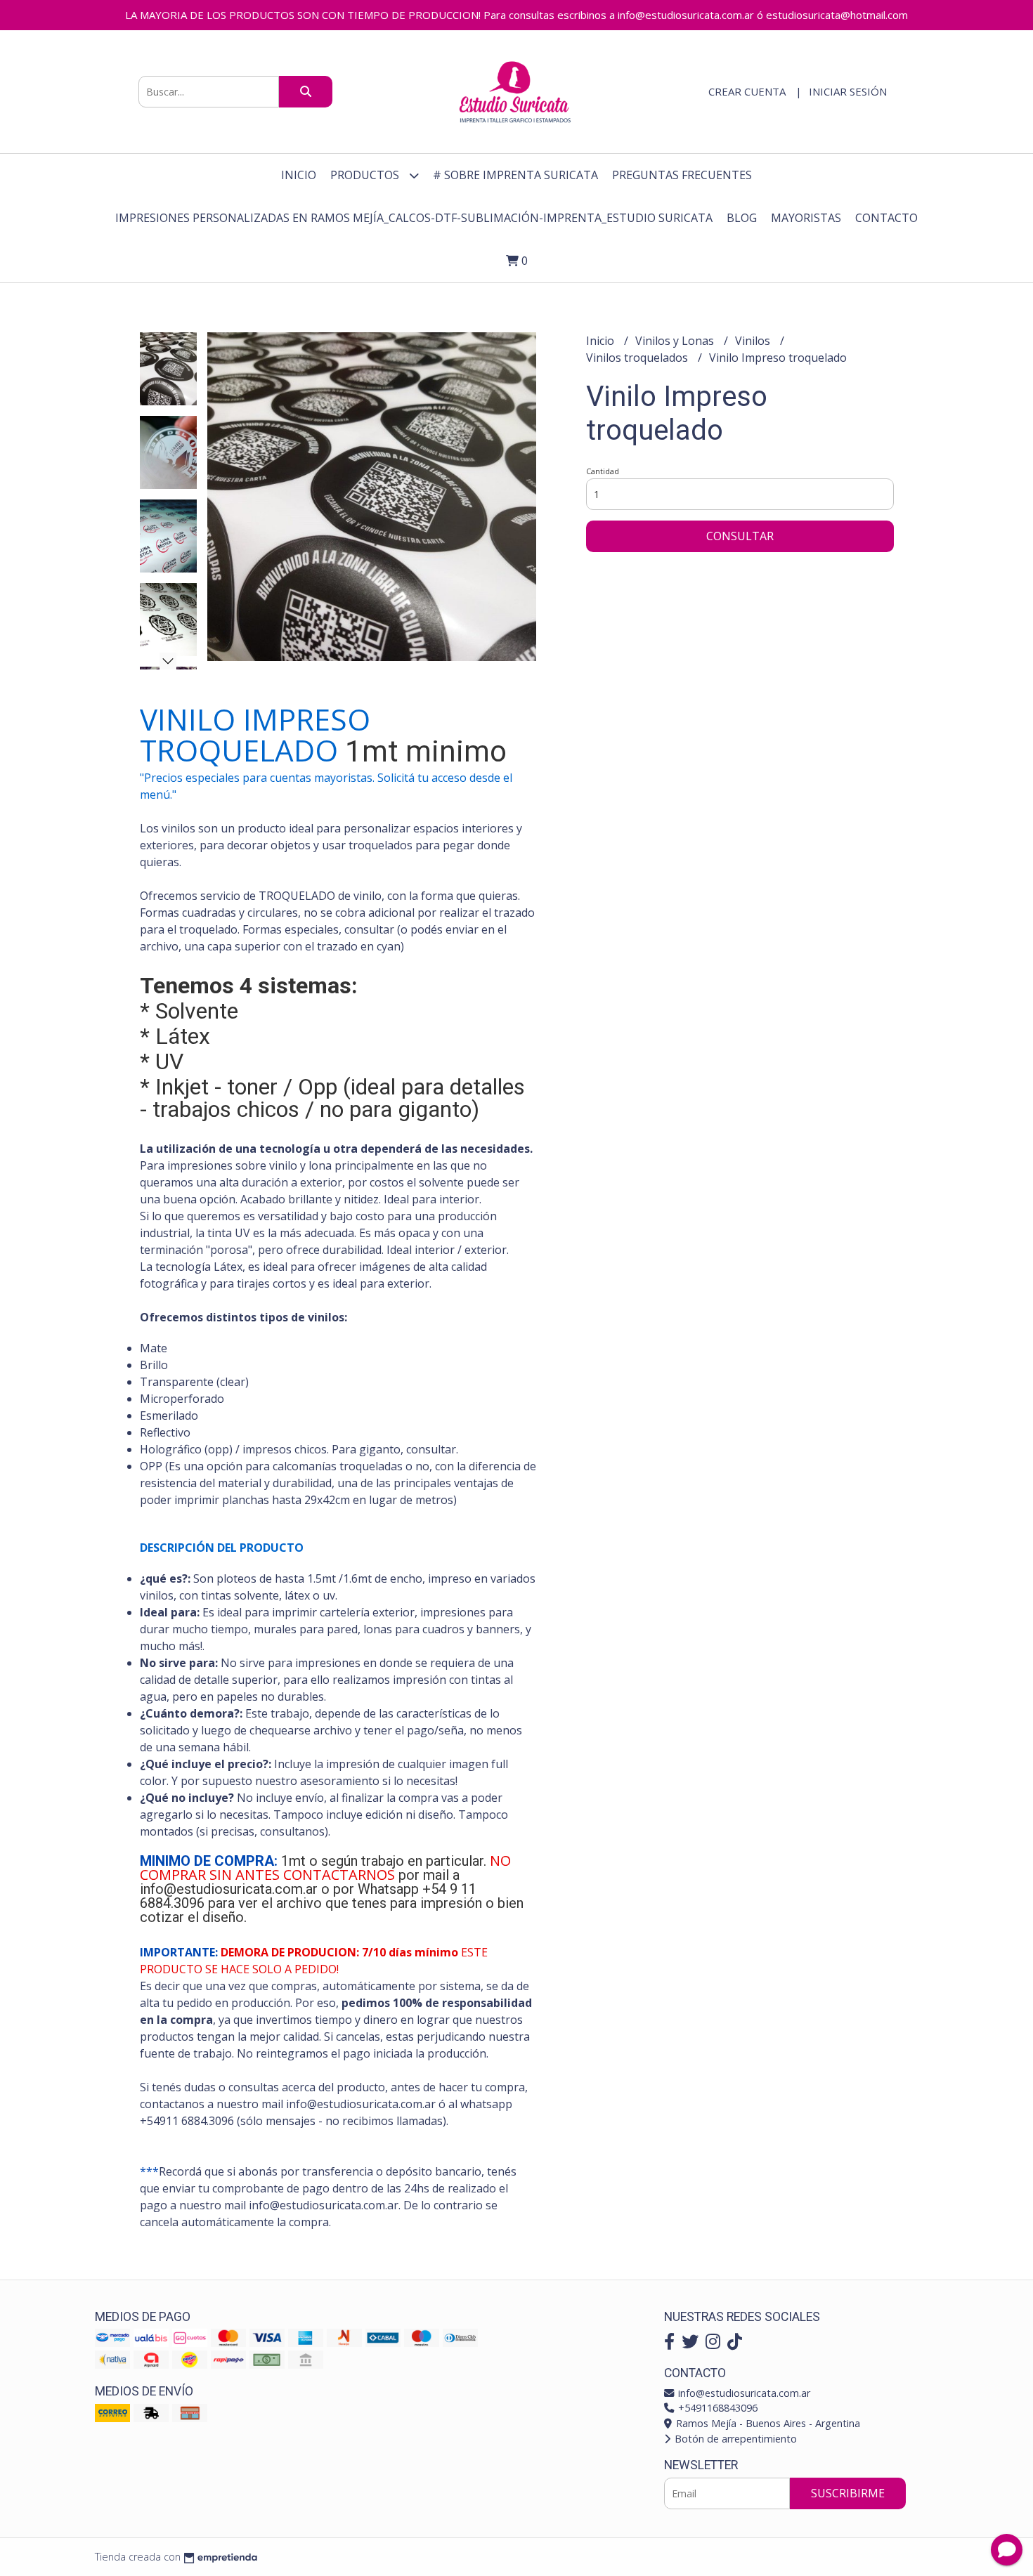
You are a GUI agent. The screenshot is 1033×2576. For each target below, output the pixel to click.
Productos (366, 175)
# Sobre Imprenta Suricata (515, 175)
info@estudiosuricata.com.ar (743, 2393)
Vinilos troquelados (638, 358)
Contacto (886, 218)
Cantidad (603, 471)
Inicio (299, 175)
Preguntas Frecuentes (682, 175)
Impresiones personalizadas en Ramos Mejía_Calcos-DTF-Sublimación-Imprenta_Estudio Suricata (414, 218)
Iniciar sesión (848, 91)
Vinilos (754, 341)
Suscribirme (848, 2493)
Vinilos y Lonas (676, 341)
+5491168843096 (716, 2408)
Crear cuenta (747, 91)
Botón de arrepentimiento (734, 2439)
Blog (742, 218)
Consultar (740, 536)
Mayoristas (806, 218)
